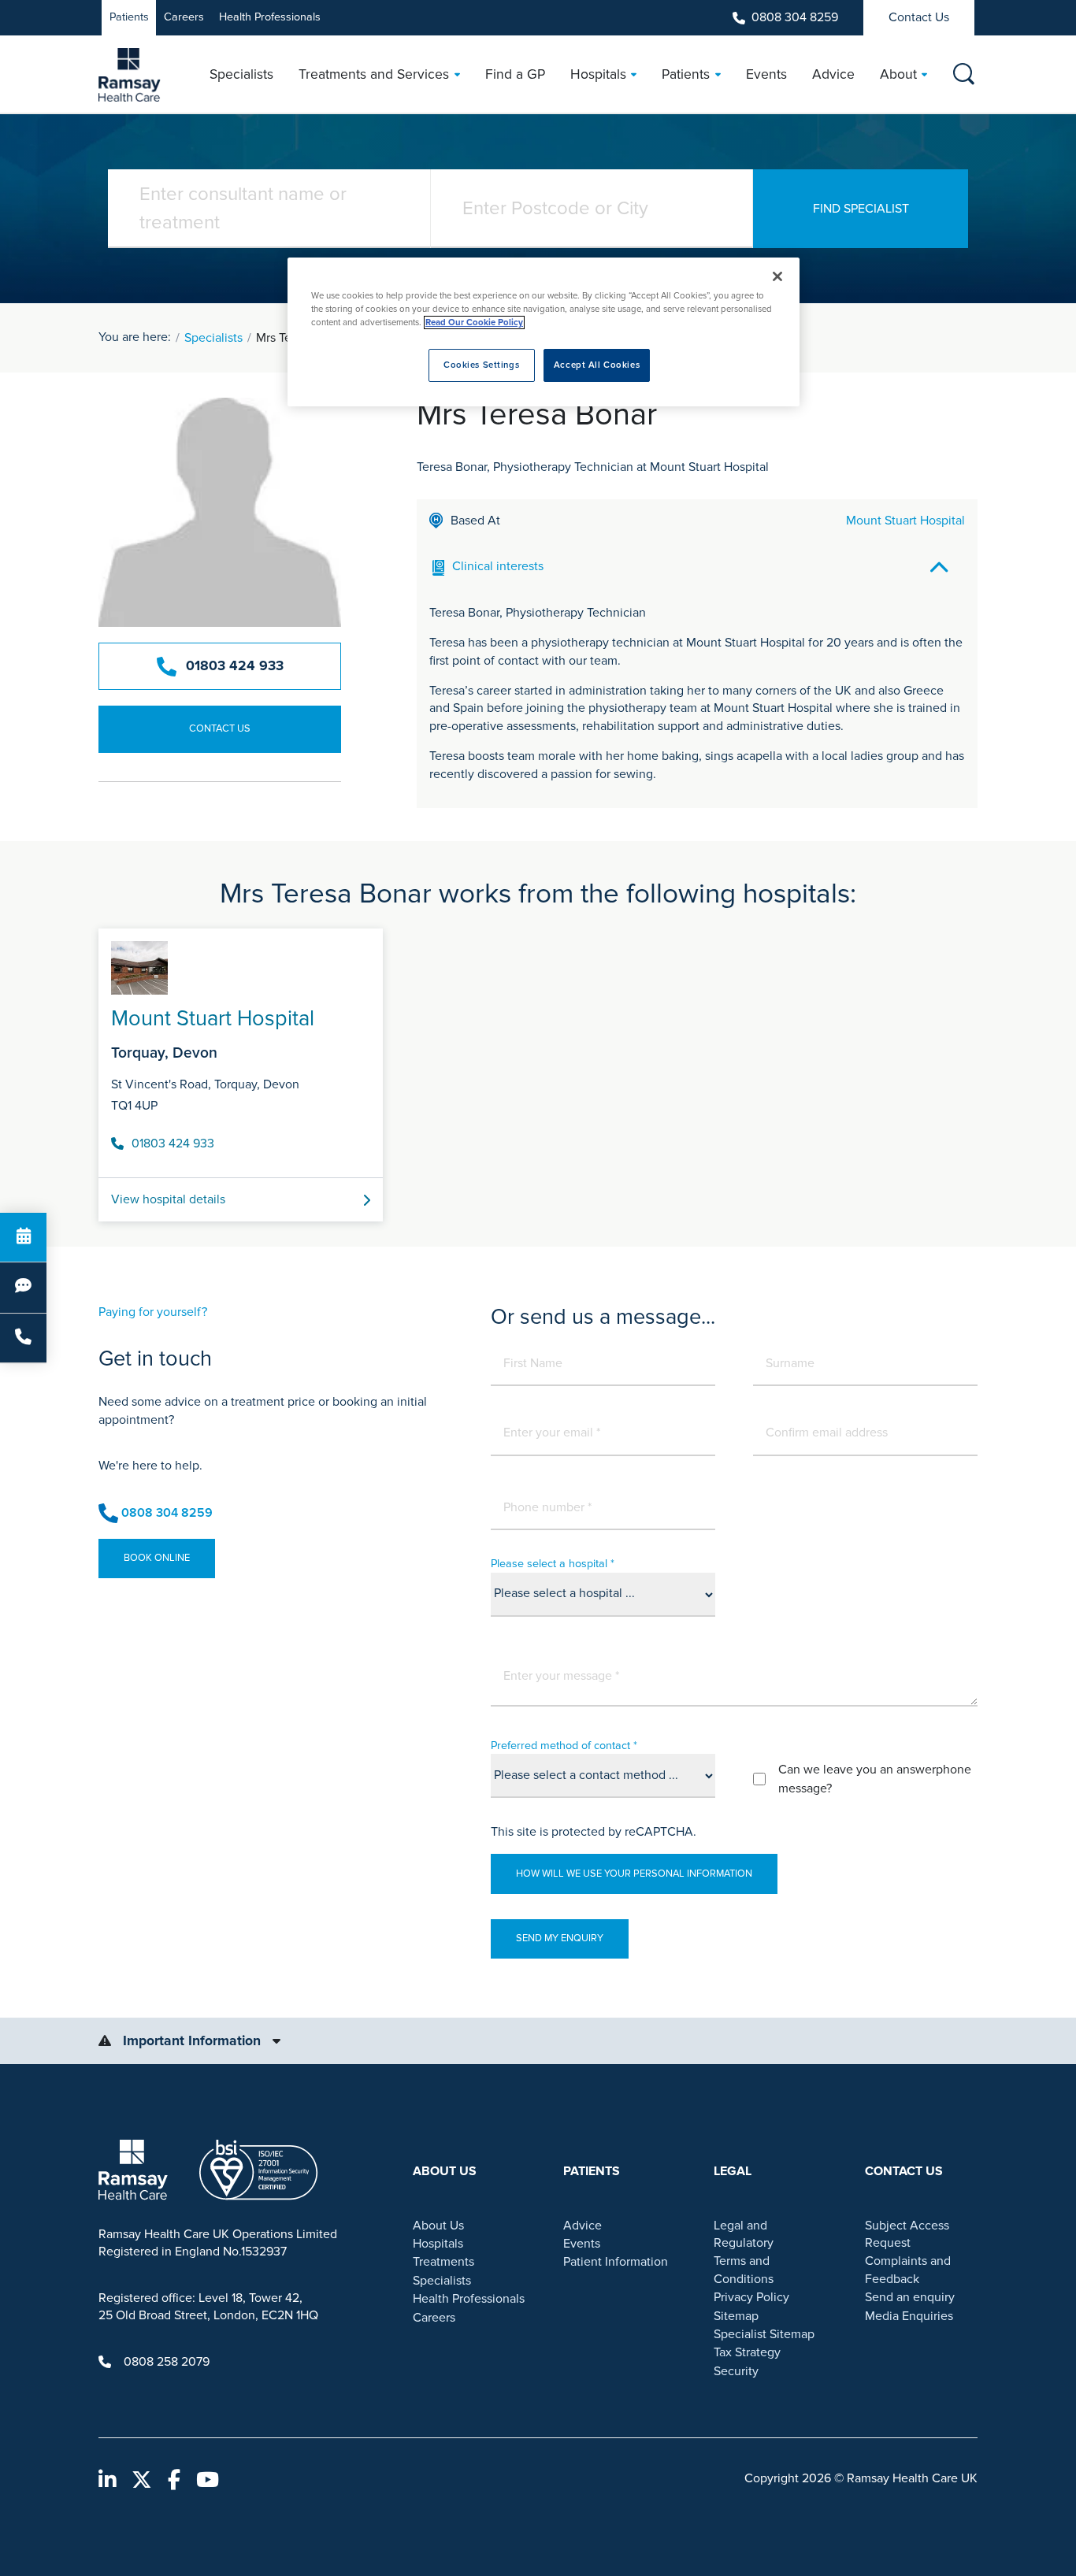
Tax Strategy (747, 2352)
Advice (583, 2226)
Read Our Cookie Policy (474, 322)
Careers (184, 17)
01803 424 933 (235, 666)
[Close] (777, 276)
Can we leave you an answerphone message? (875, 1779)
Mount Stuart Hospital (905, 521)
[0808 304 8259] (23, 1338)
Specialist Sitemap (764, 2334)
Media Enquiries (909, 2316)
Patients (129, 17)
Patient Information (616, 2262)
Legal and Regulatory (744, 2234)
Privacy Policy (751, 2297)
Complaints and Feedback (908, 2270)
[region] (544, 332)
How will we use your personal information (634, 1874)
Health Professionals (270, 17)
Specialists (213, 338)
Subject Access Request (907, 2234)
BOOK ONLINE (157, 1558)
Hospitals (438, 2244)
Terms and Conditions (744, 2270)
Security (736, 2371)
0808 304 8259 (795, 17)
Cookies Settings (481, 365)
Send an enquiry (910, 2297)
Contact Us (919, 17)
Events (582, 2244)
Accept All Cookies (597, 365)
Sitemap (736, 2316)
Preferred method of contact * (564, 1746)
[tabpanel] (538, 1069)
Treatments (443, 2262)
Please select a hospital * (553, 1564)
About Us (438, 2226)
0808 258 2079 (167, 2362)
